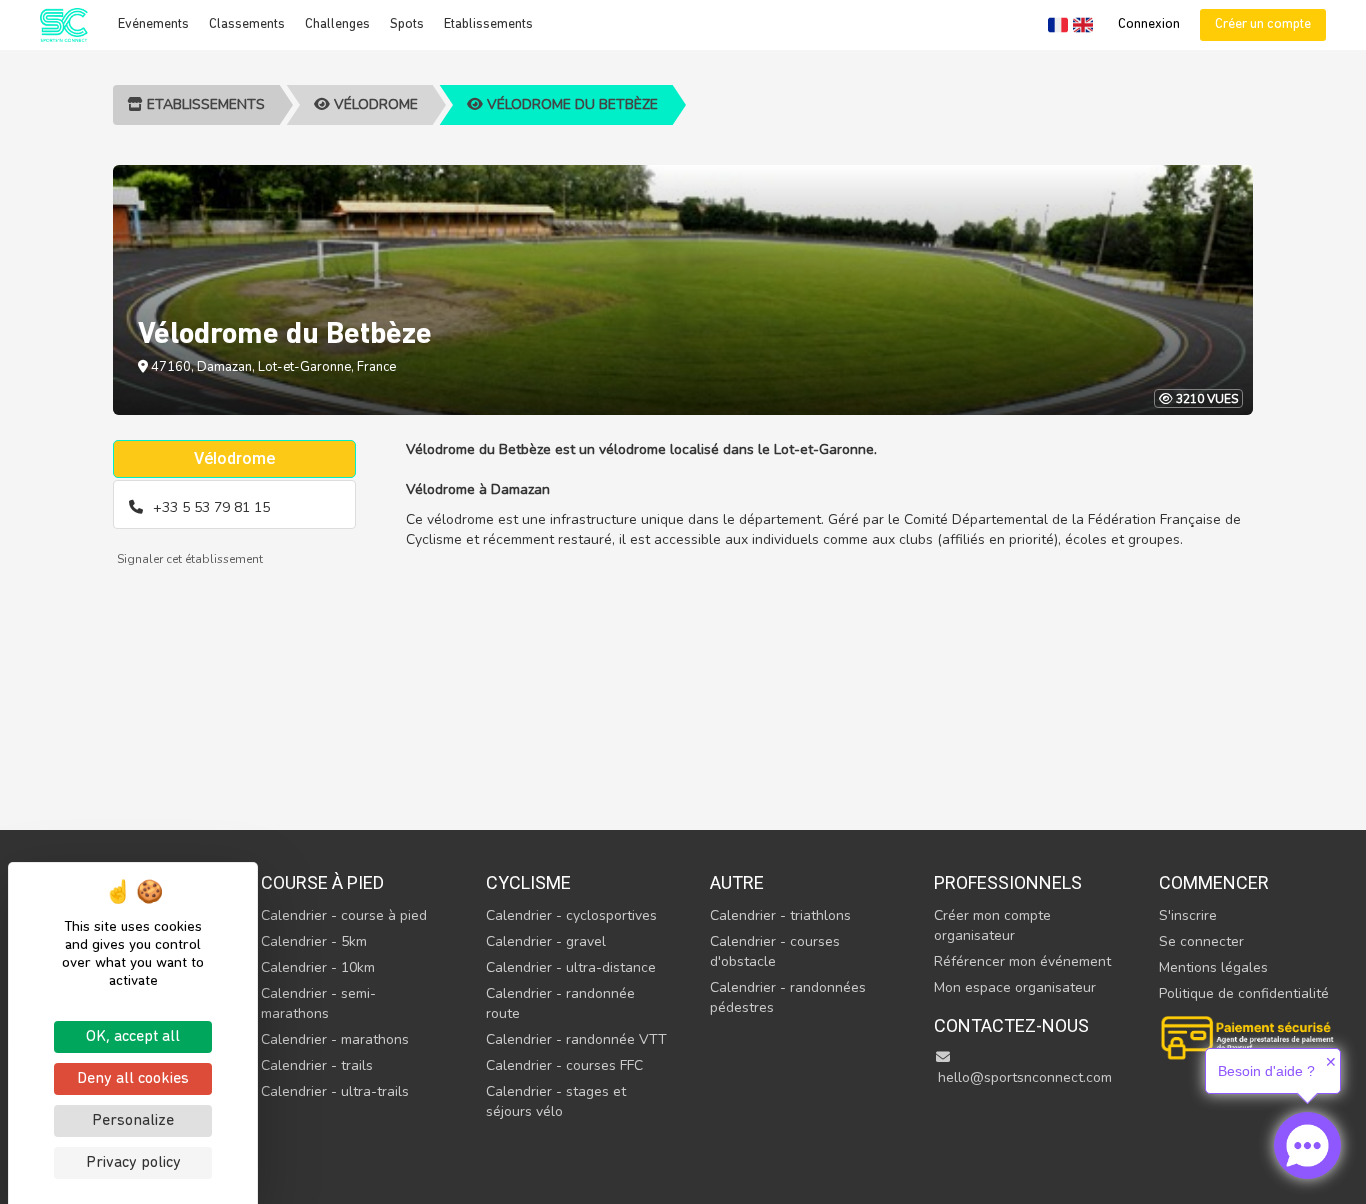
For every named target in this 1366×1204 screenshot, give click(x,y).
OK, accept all (133, 1037)
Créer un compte (1263, 24)
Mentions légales (1213, 967)
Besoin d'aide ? (1266, 1071)
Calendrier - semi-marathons (318, 1003)
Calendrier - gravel (546, 941)
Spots (407, 24)
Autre (737, 882)
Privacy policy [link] (133, 1163)
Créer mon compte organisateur (992, 925)
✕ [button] (1331, 1062)
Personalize (133, 1121)
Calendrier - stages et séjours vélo (556, 1101)
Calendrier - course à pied (344, 915)
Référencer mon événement (1022, 961)
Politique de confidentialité (1244, 993)
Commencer (1214, 882)
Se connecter (1201, 941)
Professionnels (1008, 882)
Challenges (337, 24)
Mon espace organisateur (1015, 987)
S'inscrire (1188, 915)
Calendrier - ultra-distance (571, 967)
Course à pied (322, 882)
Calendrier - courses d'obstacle (775, 951)
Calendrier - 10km (318, 967)
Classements (247, 24)
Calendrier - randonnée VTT (576, 1039)
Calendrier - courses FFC (564, 1065)
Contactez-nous (1011, 1025)
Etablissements (488, 24)
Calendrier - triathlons (780, 915)
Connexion (1149, 24)
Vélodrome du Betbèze (570, 104)
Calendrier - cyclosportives (571, 915)
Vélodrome (374, 104)
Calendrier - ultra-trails (335, 1091)
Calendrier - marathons (335, 1039)
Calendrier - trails (317, 1065)
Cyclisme (528, 882)
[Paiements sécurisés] (1249, 1035)
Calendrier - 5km (314, 941)
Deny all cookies (133, 1079)
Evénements (153, 24)
